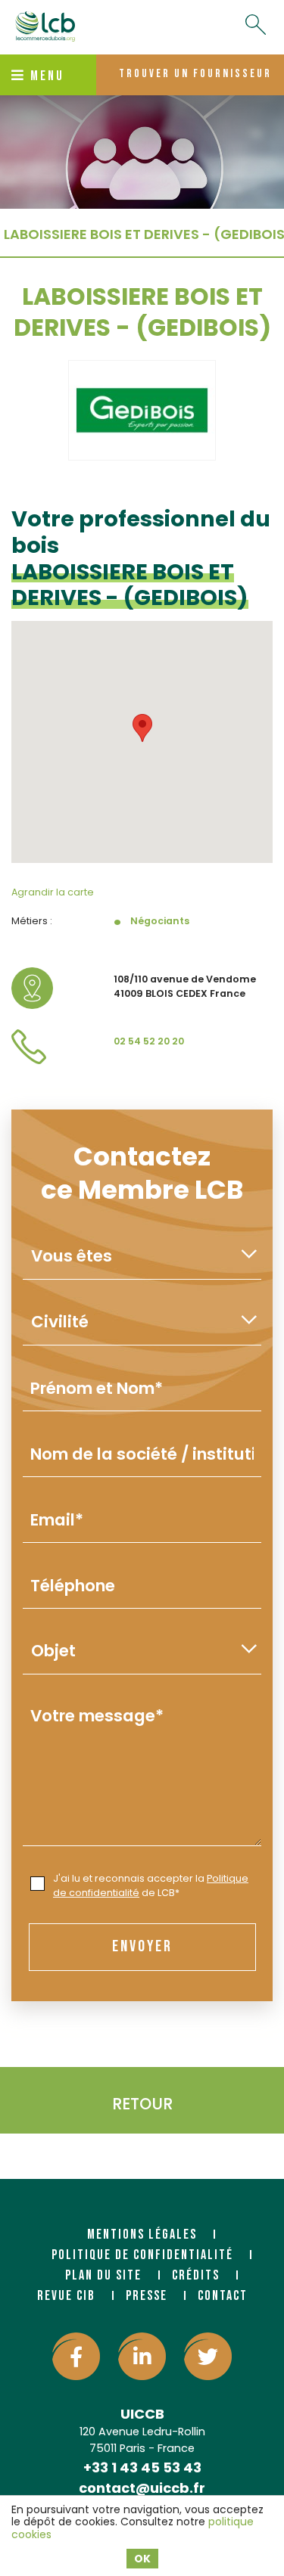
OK (142, 2559)
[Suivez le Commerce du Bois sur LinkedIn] (142, 2356)
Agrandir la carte (53, 892)
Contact (223, 2296)
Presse (147, 2296)
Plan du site (103, 2275)
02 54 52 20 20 (149, 1041)
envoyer (142, 1946)
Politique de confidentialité (142, 2255)
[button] (142, 728)
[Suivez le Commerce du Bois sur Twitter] (208, 2356)
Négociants (160, 921)
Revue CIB (66, 2296)
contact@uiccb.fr (142, 2488)
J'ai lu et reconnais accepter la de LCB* (151, 1885)
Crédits (196, 2275)
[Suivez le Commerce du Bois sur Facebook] (76, 2356)
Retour (142, 2104)
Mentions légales (142, 2235)
